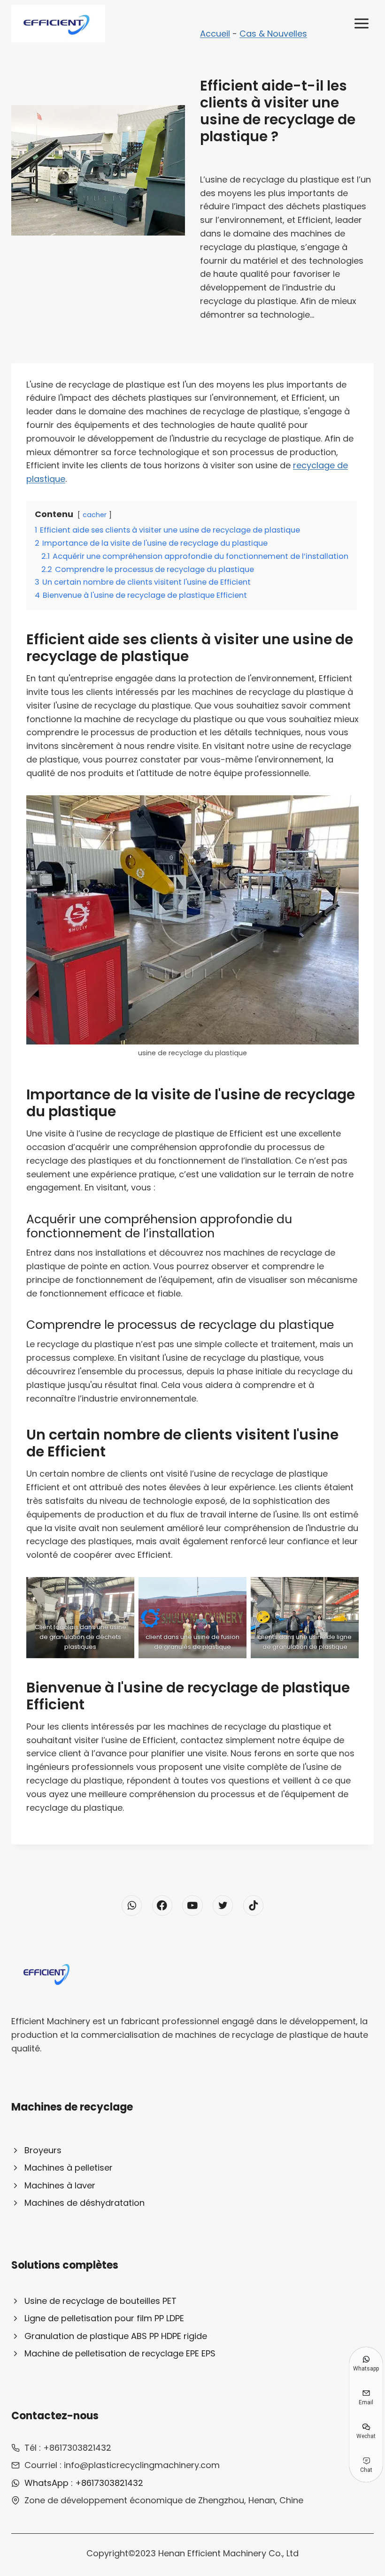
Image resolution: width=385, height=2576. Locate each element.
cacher (95, 515)
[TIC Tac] (253, 1905)
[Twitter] (223, 1905)
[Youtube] (192, 1905)
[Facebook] (162, 1905)
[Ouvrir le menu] (361, 23)
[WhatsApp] (132, 1905)
